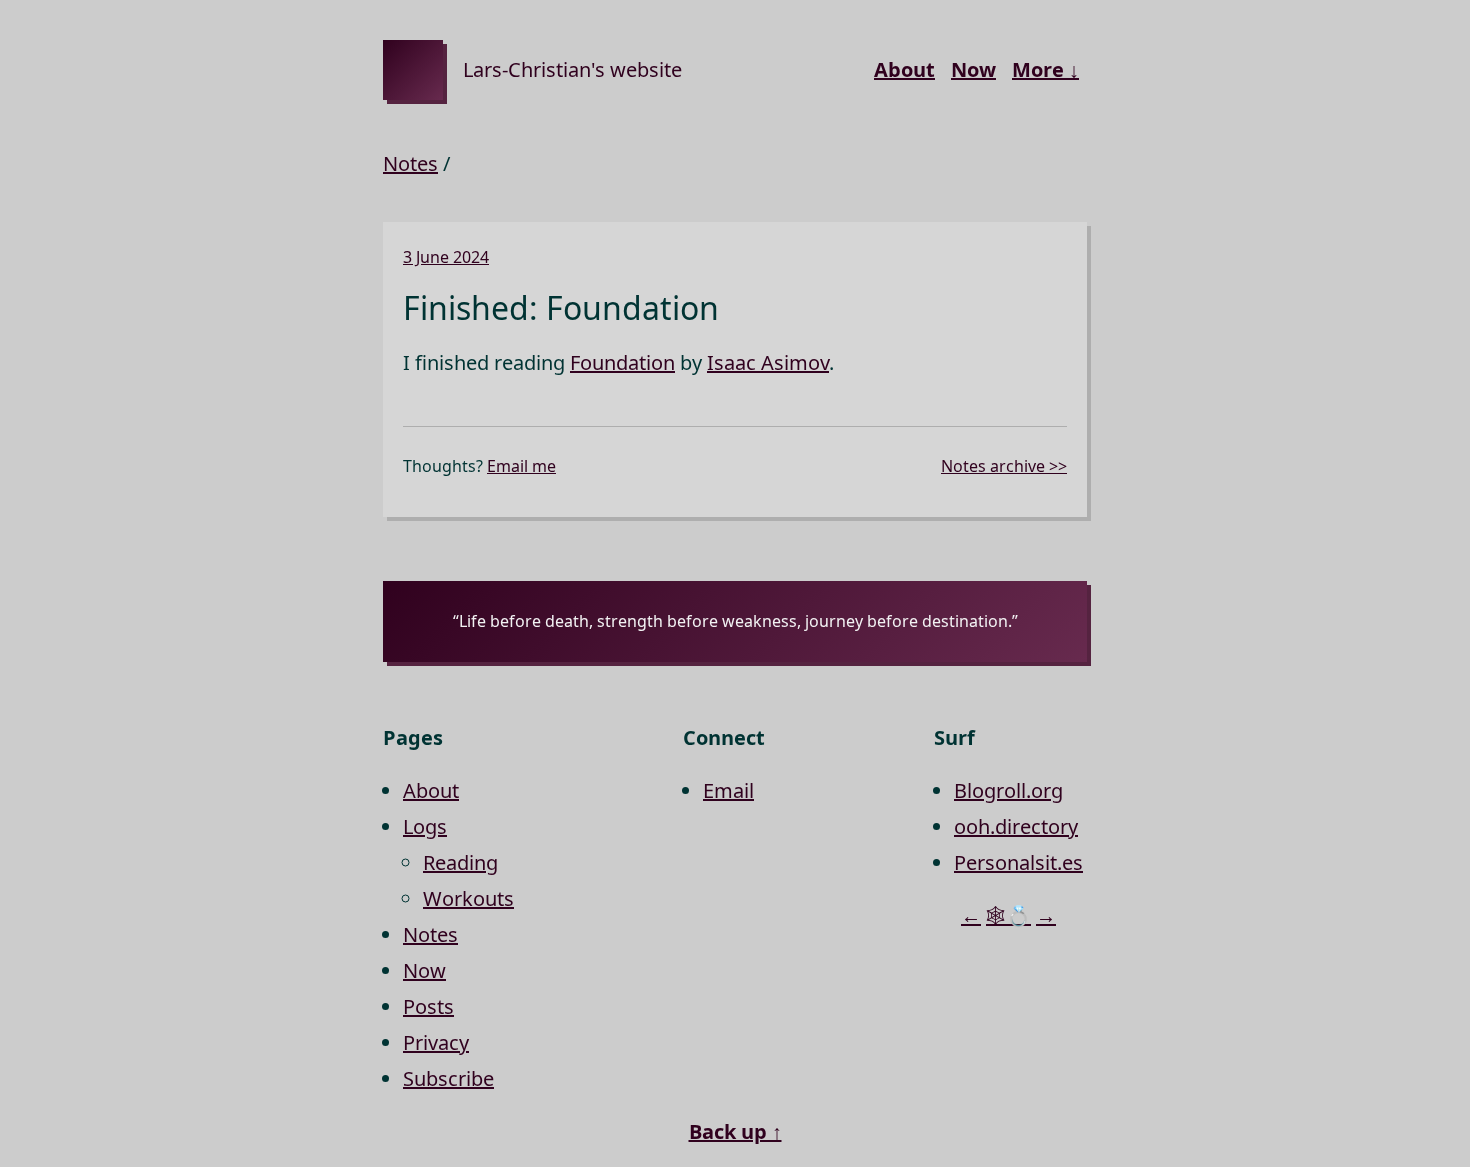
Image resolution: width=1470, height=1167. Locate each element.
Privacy (436, 1042)
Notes (410, 163)
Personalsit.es (1018, 862)
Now (973, 69)
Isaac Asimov (768, 362)
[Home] (413, 70)
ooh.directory (1016, 826)
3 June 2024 (446, 257)
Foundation (622, 362)
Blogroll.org (1008, 790)
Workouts (468, 898)
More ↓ (1045, 69)
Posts (428, 1006)
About (904, 69)
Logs (425, 826)
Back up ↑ (735, 1131)
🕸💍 (1008, 915)
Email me (521, 466)
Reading (460, 862)
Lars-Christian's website (572, 69)
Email (728, 790)
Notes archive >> (1004, 466)
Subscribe (448, 1078)
